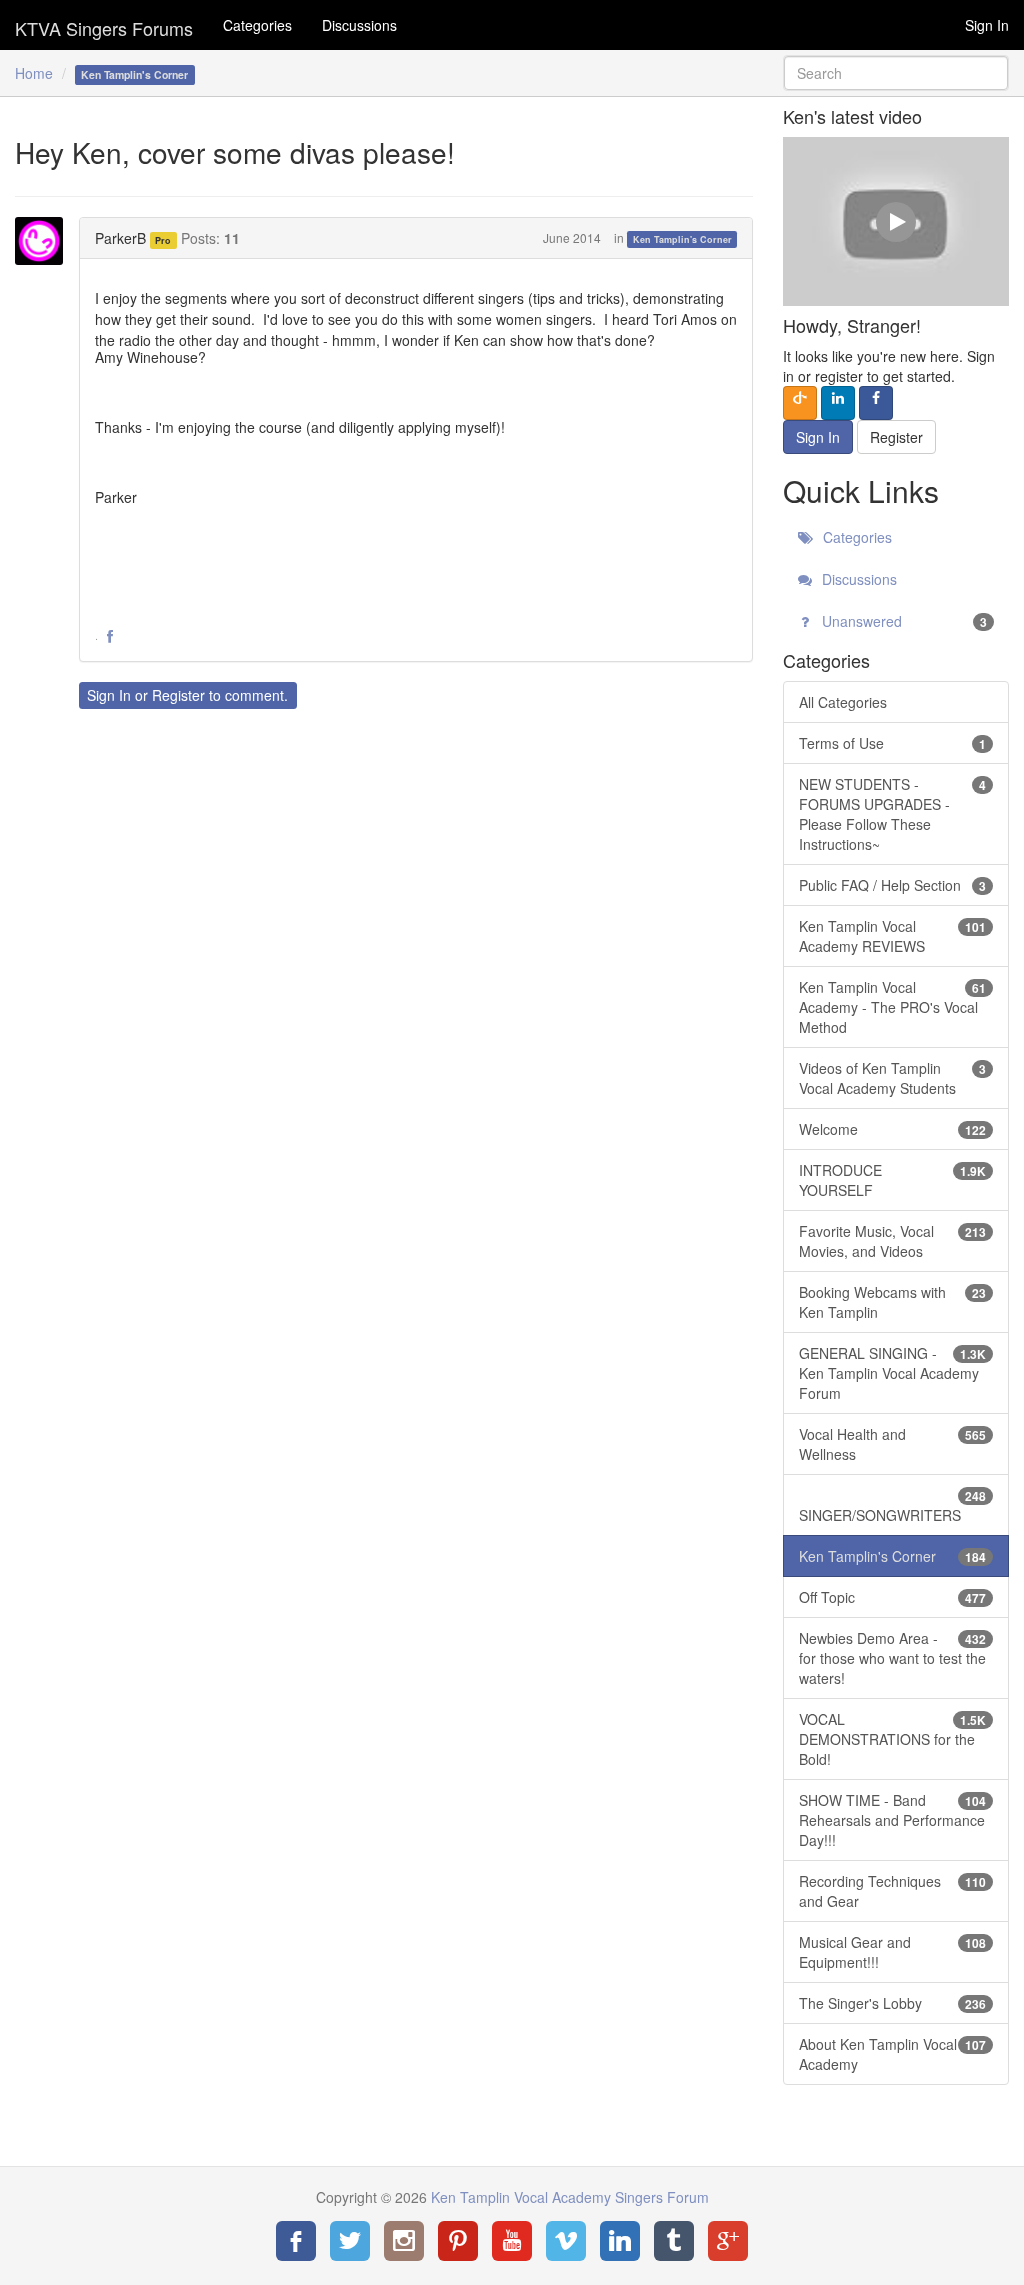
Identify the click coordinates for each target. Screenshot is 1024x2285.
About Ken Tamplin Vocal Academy (892, 2054)
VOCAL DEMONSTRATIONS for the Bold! (892, 1739)
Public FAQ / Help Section (892, 885)
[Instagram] (404, 2241)
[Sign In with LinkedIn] (838, 403)
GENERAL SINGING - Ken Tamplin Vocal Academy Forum (892, 1373)
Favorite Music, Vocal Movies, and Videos (892, 1241)
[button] (110, 637)
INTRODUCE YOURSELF (892, 1180)
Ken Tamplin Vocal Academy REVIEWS (892, 936)
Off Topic (892, 1597)
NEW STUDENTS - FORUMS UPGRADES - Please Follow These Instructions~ (892, 814)
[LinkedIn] (620, 2241)
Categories (257, 25)
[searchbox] (896, 73)
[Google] (728, 2241)
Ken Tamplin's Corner (682, 239)
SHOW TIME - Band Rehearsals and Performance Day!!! (892, 1820)
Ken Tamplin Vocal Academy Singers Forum (104, 25)
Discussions (359, 25)
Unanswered (902, 621)
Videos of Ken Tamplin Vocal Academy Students (892, 1078)
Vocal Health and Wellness (892, 1444)
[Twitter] (350, 2241)
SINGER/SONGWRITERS (892, 1506)
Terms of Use (892, 743)
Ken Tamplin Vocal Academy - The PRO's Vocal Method (892, 1007)
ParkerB (120, 238)
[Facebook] (296, 2241)
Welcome (892, 1129)
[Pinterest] (458, 2241)
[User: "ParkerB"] (45, 241)
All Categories (843, 702)
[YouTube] (512, 2241)
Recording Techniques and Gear (892, 1891)
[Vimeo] (566, 2241)
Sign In (987, 25)
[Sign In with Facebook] (876, 403)
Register (178, 695)
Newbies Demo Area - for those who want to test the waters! (892, 1658)
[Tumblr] (674, 2241)
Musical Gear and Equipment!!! (892, 1952)
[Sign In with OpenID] (800, 403)
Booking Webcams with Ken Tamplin (892, 1302)
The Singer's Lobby (892, 2003)
